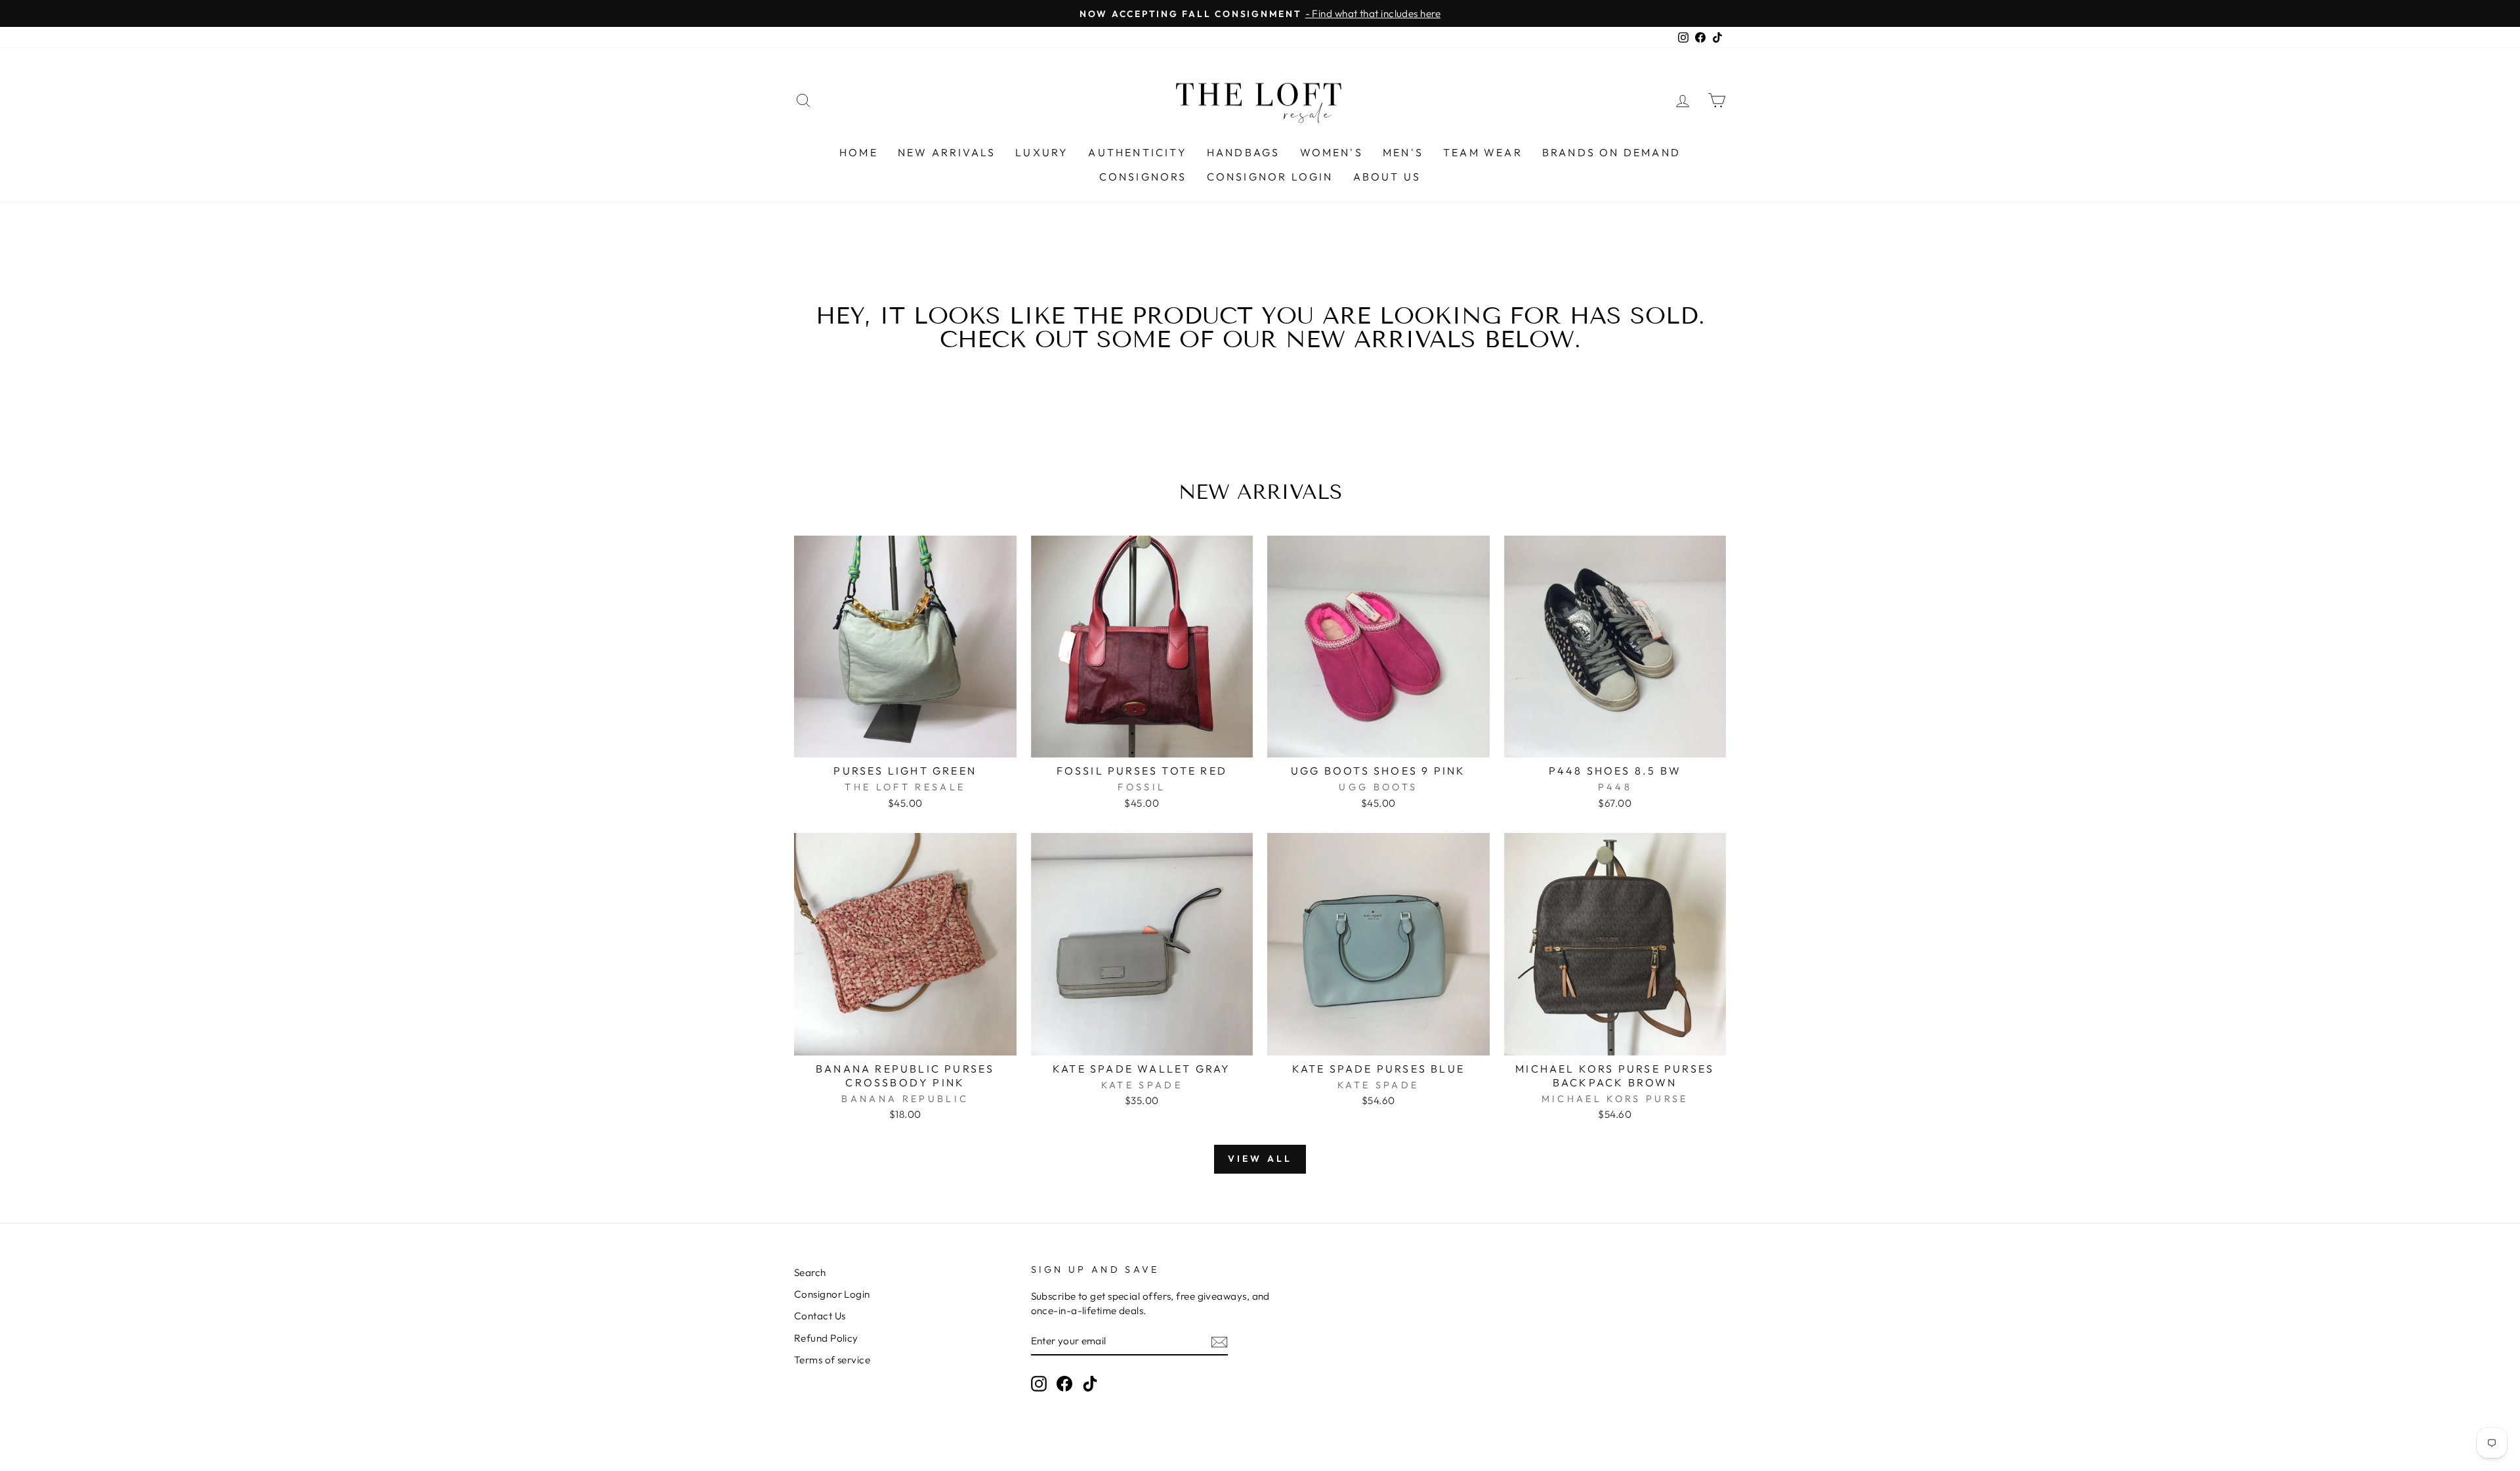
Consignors (1143, 177)
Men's (1403, 152)
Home (859, 152)
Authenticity (1137, 152)
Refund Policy (826, 1338)
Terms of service (832, 1360)
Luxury (1042, 152)
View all (1260, 1159)
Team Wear (1483, 152)
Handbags (1244, 152)
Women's (1332, 152)
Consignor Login (1270, 177)
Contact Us (820, 1316)
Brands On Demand (1611, 152)
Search (810, 1272)
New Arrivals (947, 152)
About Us (1387, 177)
